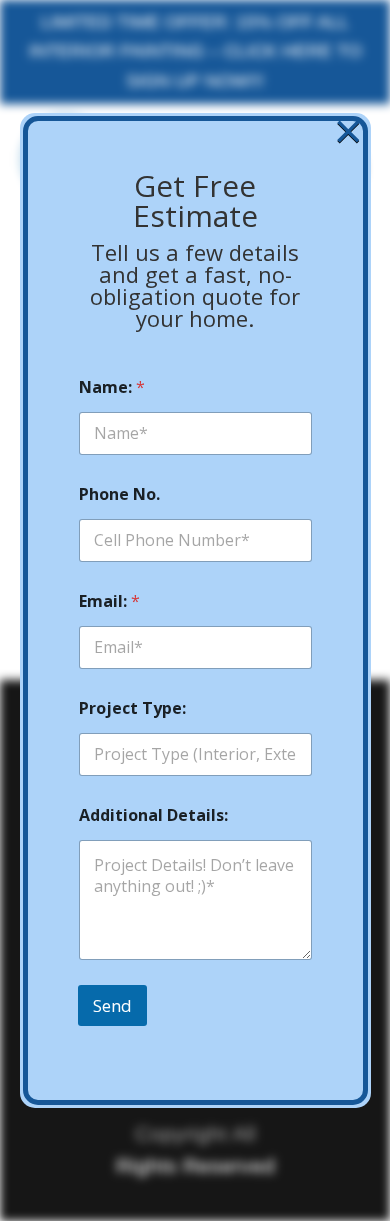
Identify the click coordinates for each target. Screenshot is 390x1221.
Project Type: (132, 708)
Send (112, 1005)
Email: (109, 601)
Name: (112, 387)
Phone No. (119, 494)
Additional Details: (153, 815)
